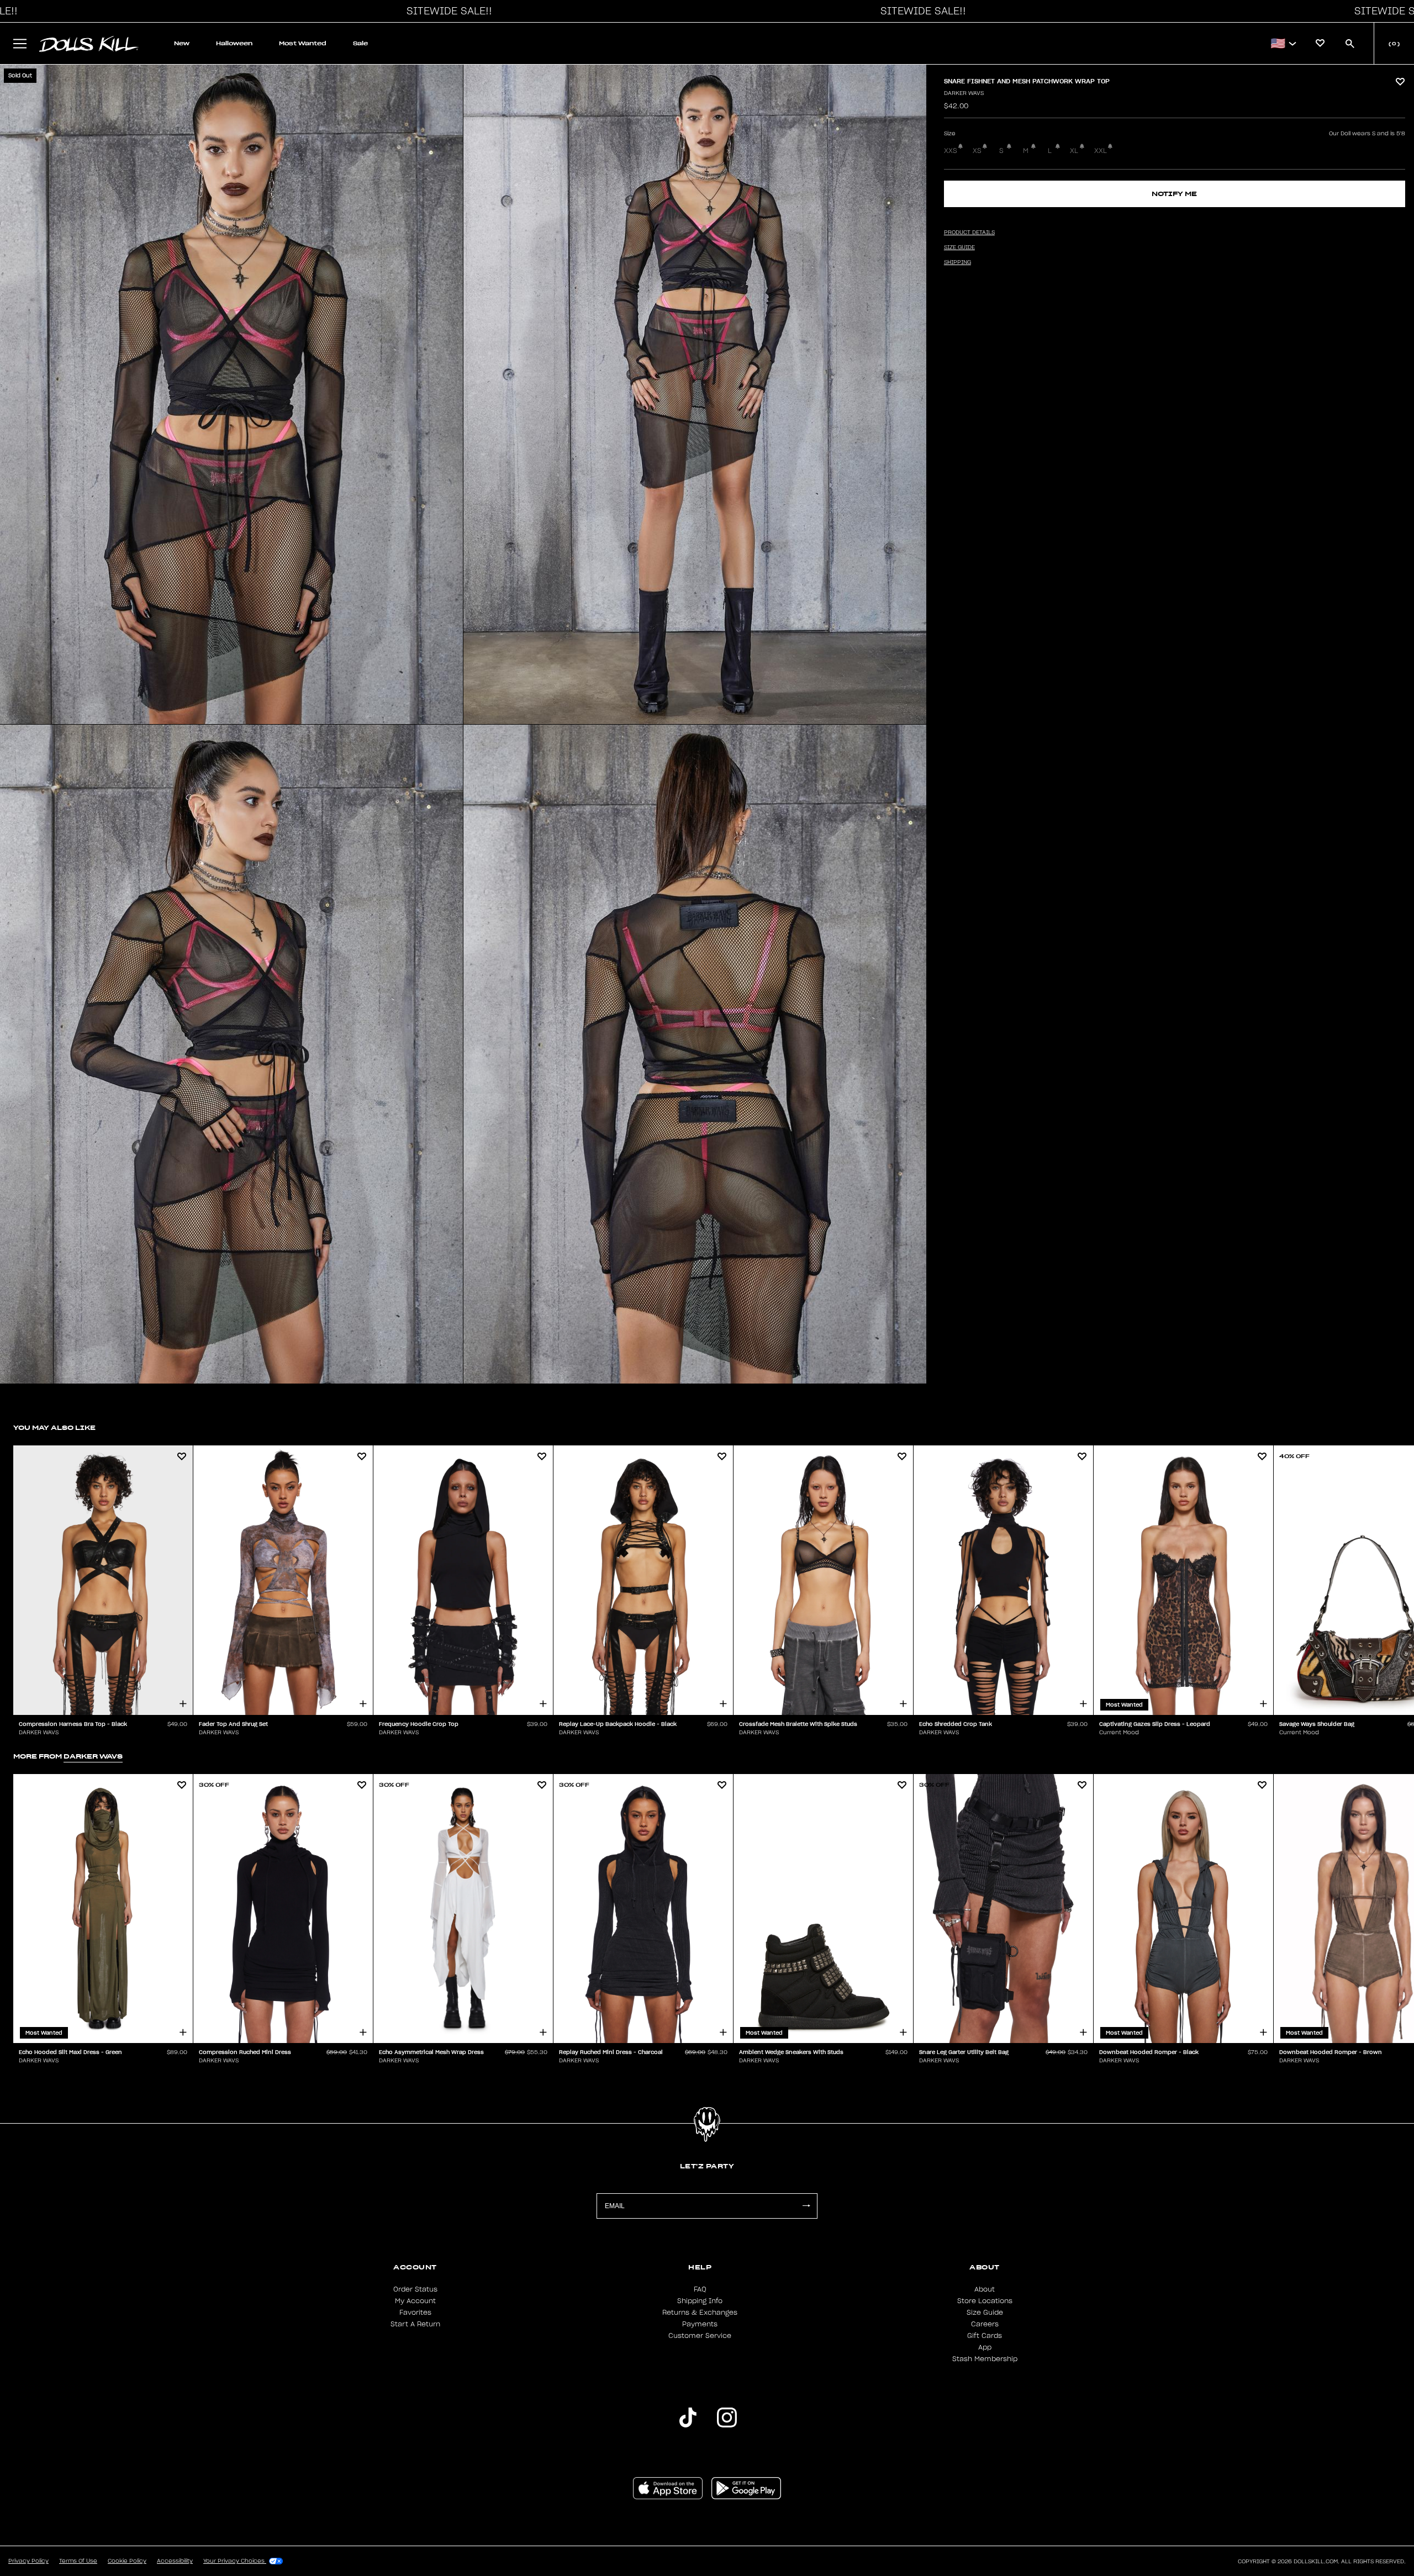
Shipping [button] (957, 262)
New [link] (182, 43)
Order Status (415, 2289)
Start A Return (415, 2324)
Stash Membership (985, 2359)
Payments (700, 2324)
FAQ (700, 2289)
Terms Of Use (78, 2561)
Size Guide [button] (959, 247)
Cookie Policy (127, 2561)
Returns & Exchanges (700, 2313)
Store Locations (985, 2301)
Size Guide (985, 2313)
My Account (415, 2301)
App (985, 2347)
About (985, 2289)
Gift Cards (985, 2336)
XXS (951, 151)
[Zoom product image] (231, 394)
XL (1074, 151)
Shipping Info (700, 2301)
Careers (985, 2324)
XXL (1101, 151)
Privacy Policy (28, 2561)
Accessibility (175, 2561)
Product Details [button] (969, 233)
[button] (446, 11)
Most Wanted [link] (303, 43)
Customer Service (700, 2336)
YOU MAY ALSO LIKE (54, 1427)
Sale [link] (360, 43)
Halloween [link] (234, 43)
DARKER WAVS (964, 93)
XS (977, 151)
